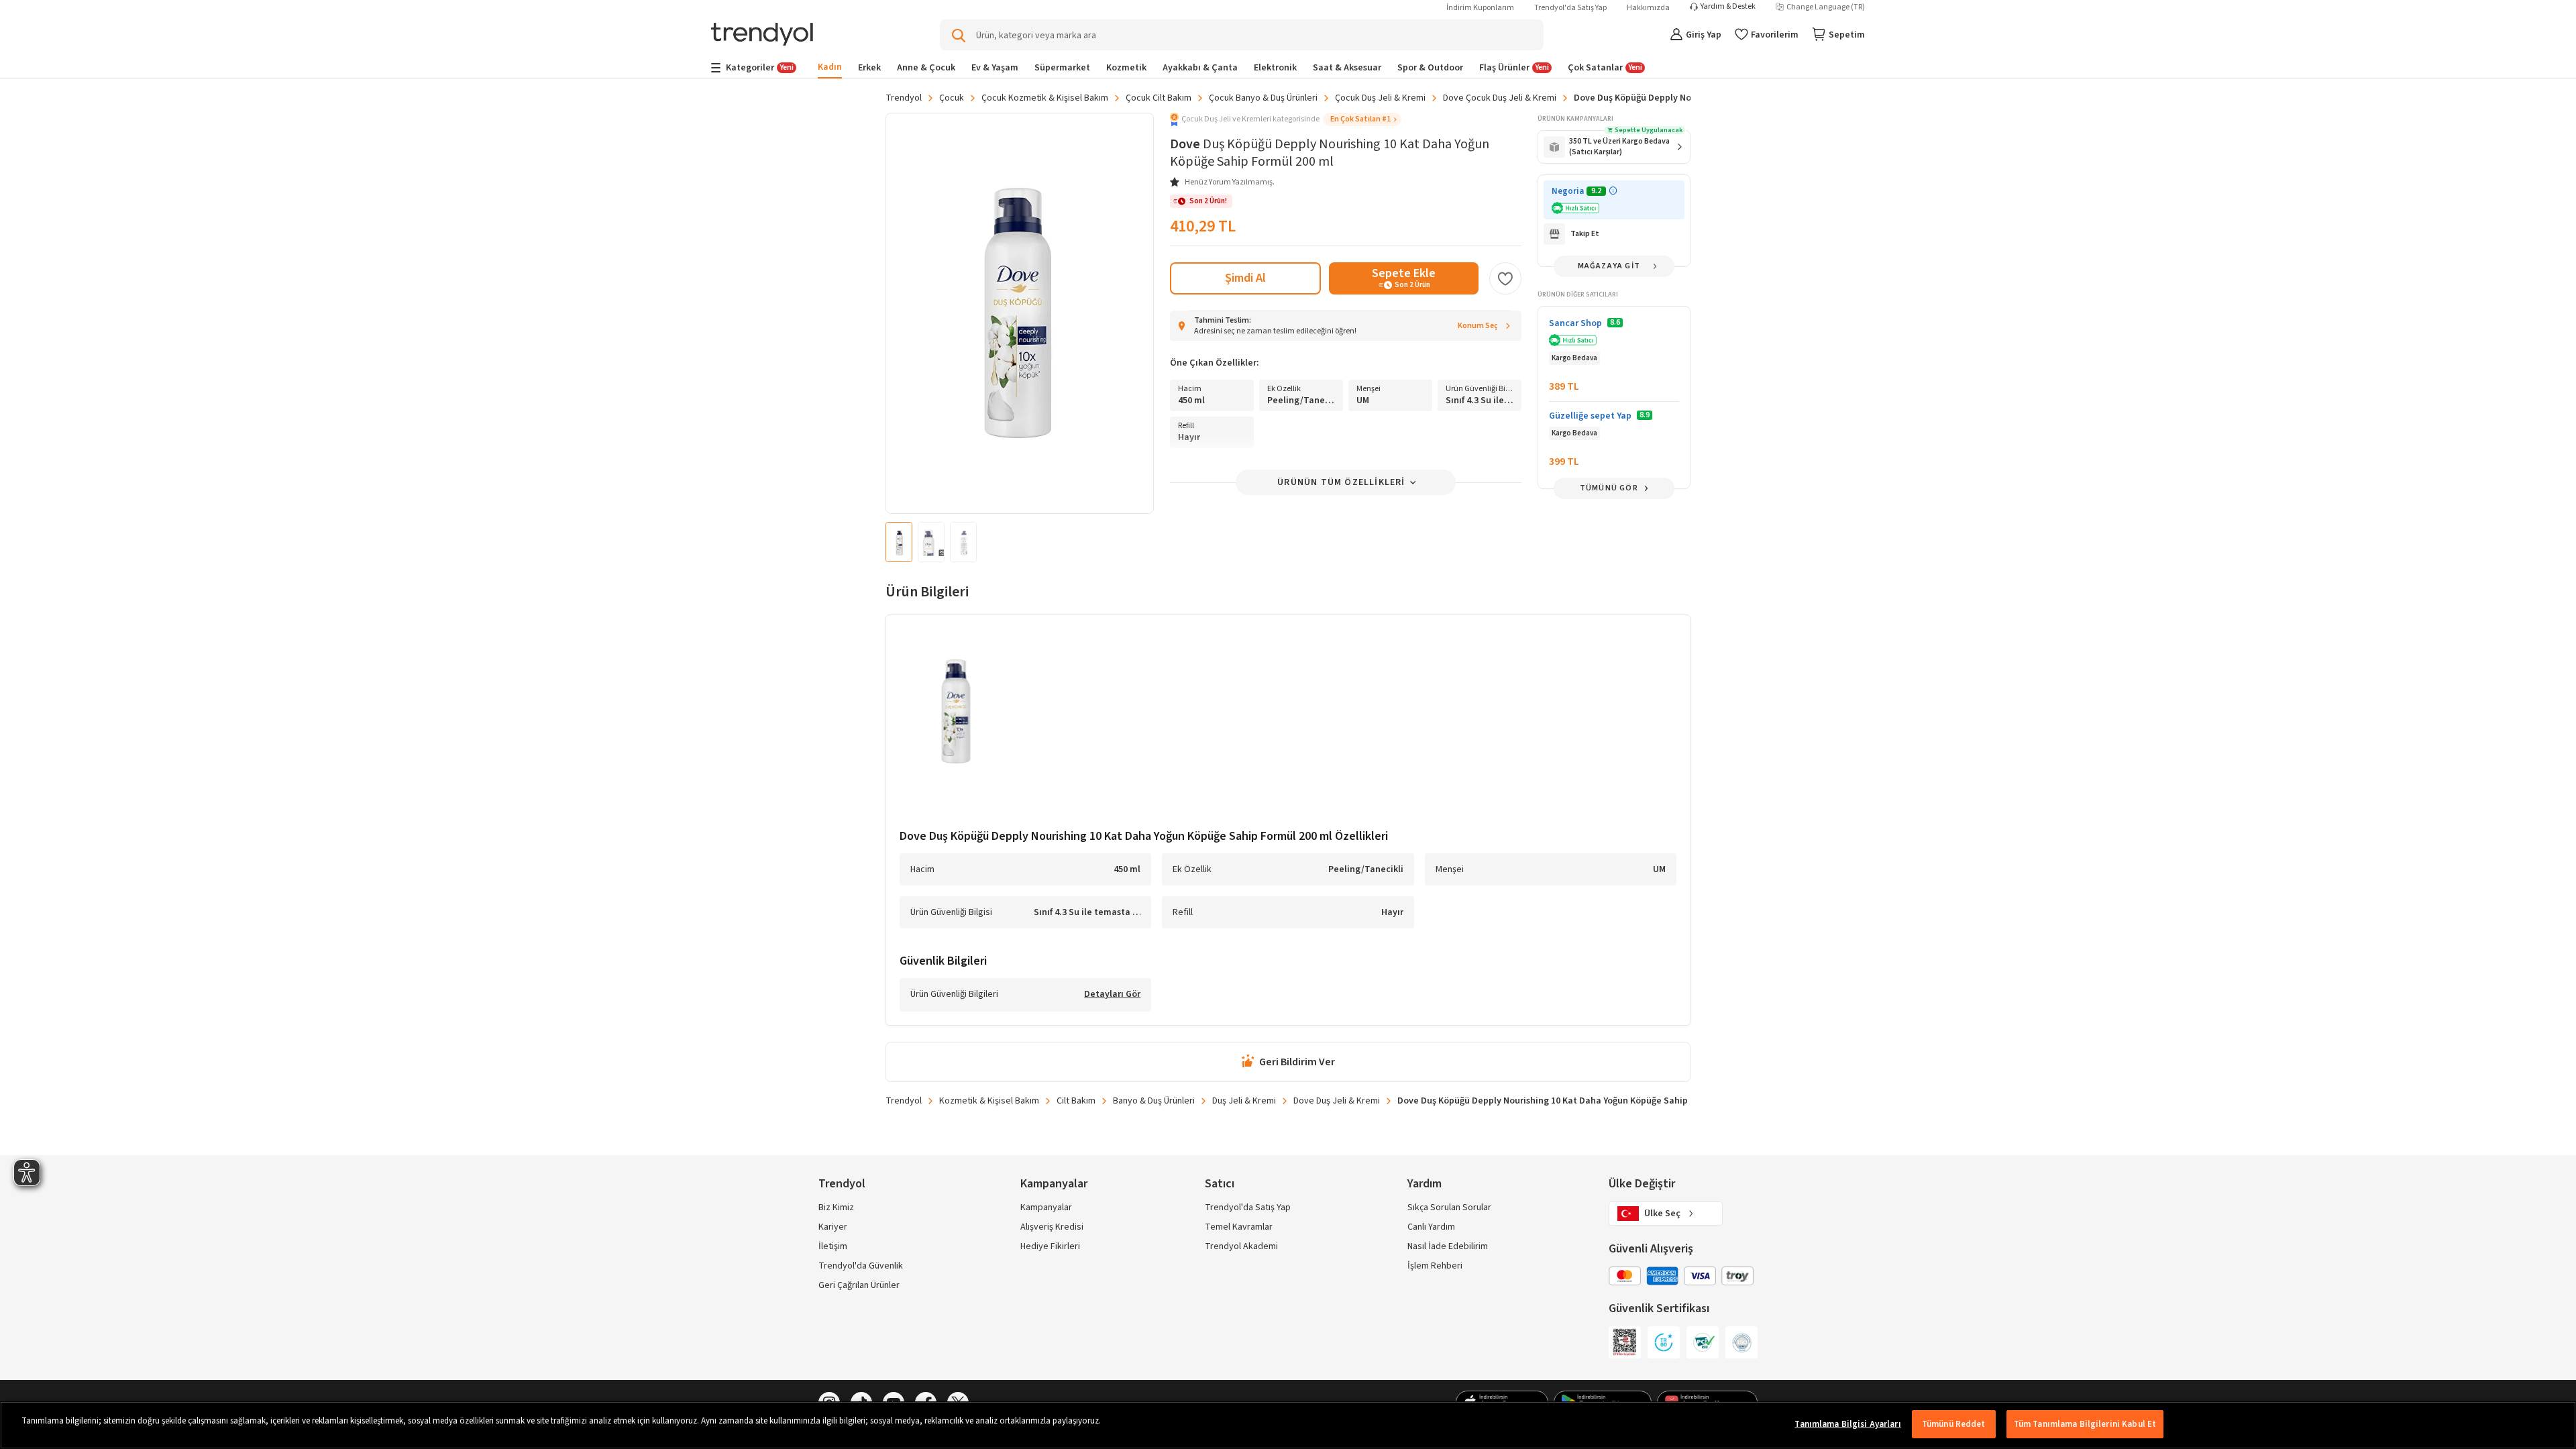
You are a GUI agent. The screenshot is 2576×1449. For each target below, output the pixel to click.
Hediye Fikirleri (1050, 1246)
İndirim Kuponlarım (1480, 8)
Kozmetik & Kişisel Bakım (989, 1101)
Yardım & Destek (1728, 7)
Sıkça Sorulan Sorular (1449, 1207)
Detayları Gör (1112, 995)
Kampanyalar (1046, 1207)
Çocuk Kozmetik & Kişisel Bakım (1045, 98)
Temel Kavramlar (1239, 1227)
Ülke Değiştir (1642, 1184)
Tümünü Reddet (1954, 1424)
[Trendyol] (762, 35)
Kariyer (833, 1227)
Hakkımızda (1648, 8)
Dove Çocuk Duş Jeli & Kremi (1500, 98)
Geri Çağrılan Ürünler (859, 1285)
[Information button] (1613, 191)
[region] (1288, 1425)
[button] (1286, 119)
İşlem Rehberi (1435, 1266)
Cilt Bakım (1076, 1101)
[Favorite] (1505, 278)
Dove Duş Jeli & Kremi (1337, 1101)
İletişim (833, 1246)
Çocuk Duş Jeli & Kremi (1380, 98)
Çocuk (952, 98)
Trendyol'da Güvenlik (861, 1266)
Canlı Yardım (1431, 1227)
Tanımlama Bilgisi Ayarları (1847, 1424)
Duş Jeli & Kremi (1244, 1101)
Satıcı (1220, 1184)
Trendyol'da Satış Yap (1570, 8)
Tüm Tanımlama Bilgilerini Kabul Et (2085, 1424)
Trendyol (904, 98)
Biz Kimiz (836, 1207)
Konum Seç (1478, 326)
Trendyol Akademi (1241, 1246)
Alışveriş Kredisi (1052, 1227)
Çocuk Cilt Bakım (1159, 98)
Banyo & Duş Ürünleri (1154, 1101)
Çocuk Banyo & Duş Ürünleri (1263, 98)
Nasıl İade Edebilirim (1448, 1246)
